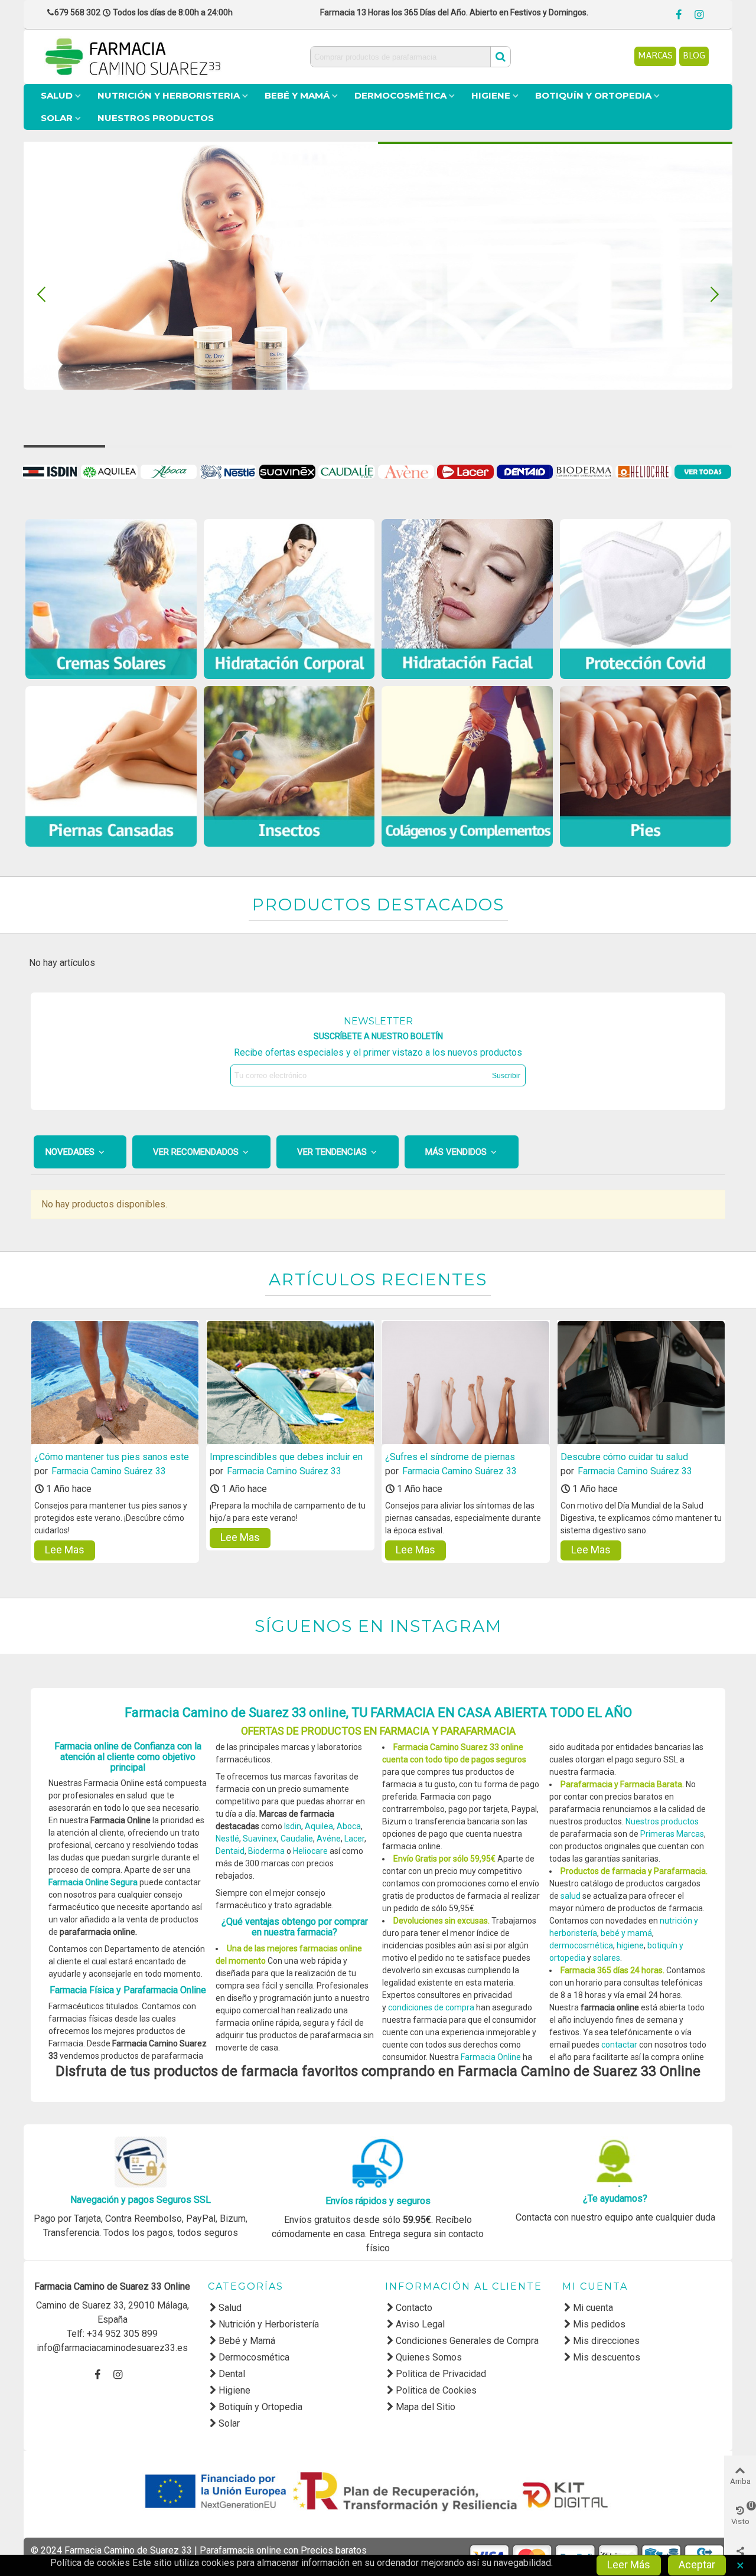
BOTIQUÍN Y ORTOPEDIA (593, 95)
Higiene (234, 2390)
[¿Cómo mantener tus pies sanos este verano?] (115, 1383)
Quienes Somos (429, 2357)
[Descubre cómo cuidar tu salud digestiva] (641, 1383)
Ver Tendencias (333, 1152)
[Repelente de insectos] (289, 766)
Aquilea (319, 1826)
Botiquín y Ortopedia (260, 2407)
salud (571, 1896)
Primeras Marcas (672, 1834)
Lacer (354, 1839)
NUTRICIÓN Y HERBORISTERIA (169, 95)
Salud (230, 2308)
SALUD (57, 95)
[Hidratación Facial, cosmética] (467, 599)
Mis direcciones (606, 2341)
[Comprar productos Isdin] (51, 471)
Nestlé (227, 1839)
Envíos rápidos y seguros (378, 2201)
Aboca (349, 1826)
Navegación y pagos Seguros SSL (141, 2200)
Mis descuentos (607, 2357)
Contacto (414, 2308)
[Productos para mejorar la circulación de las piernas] (111, 766)
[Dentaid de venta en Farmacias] (526, 471)
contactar (619, 2045)
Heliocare (310, 1851)
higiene (630, 1945)
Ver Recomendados (197, 1152)
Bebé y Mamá (247, 2341)
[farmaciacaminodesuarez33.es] (177, 57)
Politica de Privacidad (441, 2374)
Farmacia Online (491, 2057)
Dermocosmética (254, 2357)
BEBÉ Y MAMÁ (297, 95)
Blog (694, 55)
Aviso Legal (420, 2324)
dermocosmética (581, 1945)
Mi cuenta (593, 2308)
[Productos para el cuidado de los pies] (646, 766)
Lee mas (65, 1550)
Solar (229, 2423)
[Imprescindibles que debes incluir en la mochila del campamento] (290, 1383)
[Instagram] (699, 11)
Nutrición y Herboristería (269, 2324)
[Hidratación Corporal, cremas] (289, 599)
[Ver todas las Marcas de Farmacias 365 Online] (704, 471)
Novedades (71, 1152)
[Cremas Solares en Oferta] (111, 599)
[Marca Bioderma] (585, 471)
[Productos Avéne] (408, 471)
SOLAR (57, 118)
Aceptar (697, 2564)
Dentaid (230, 1851)
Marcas (655, 55)
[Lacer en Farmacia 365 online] (467, 471)
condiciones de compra (431, 2007)
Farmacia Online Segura (93, 1882)
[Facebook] (679, 11)
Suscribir (506, 1076)
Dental (232, 2374)
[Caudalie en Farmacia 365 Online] (348, 471)
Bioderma (267, 1851)
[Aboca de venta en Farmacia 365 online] (170, 471)
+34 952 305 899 (122, 2334)
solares (607, 1958)
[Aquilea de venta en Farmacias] (110, 471)
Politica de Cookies (436, 2390)
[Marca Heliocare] (645, 471)
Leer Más (629, 2564)
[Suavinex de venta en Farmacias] (289, 471)
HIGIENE (491, 95)
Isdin (293, 1826)
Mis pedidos (599, 2324)
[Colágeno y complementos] (467, 766)
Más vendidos (457, 1152)
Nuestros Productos (156, 118)
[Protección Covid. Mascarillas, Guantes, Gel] (646, 599)
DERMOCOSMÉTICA (400, 95)
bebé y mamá (626, 1933)
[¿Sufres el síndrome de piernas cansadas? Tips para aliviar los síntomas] (466, 1383)
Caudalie (297, 1839)
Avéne (329, 1839)
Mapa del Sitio (426, 2407)
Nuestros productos (662, 1821)
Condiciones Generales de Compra (467, 2341)
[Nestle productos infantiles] (229, 471)
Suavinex (260, 1839)
